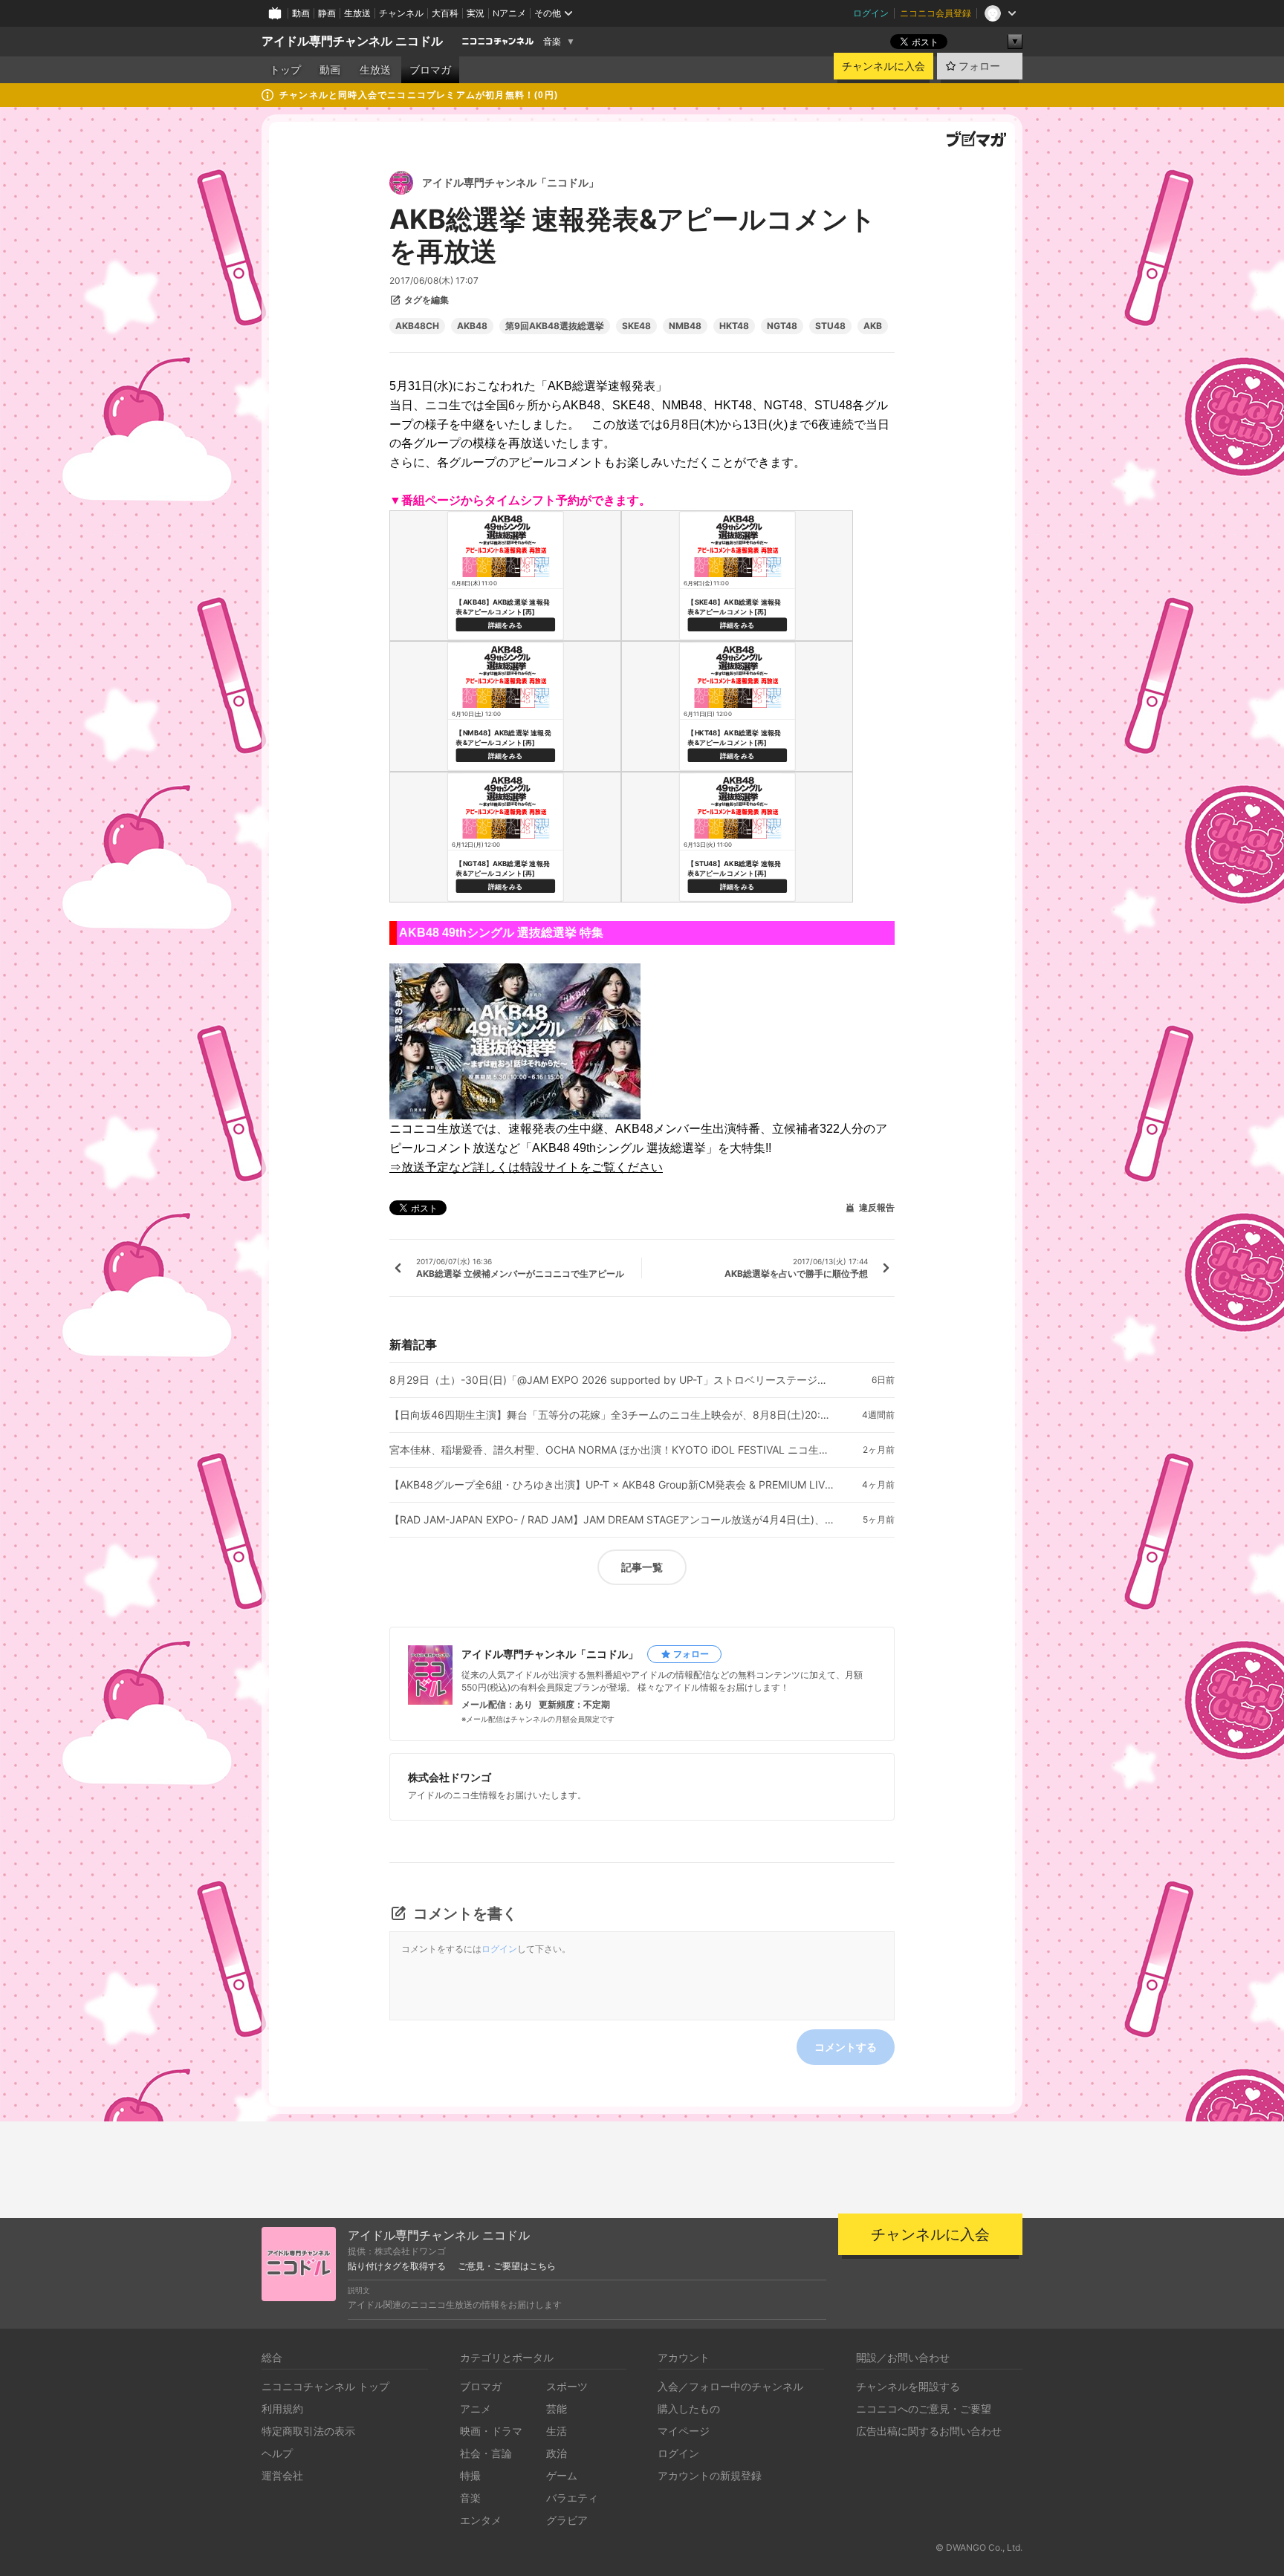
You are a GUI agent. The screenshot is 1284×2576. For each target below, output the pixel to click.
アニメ (476, 2409)
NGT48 (782, 326)
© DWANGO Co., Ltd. (979, 2547)
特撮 (470, 2475)
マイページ (684, 2431)
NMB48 (685, 326)
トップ (285, 70)
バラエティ (572, 2498)
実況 (476, 13)
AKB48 (472, 326)
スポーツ (567, 2386)
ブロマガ (430, 70)
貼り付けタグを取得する (397, 2266)
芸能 (557, 2409)
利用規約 (282, 2409)
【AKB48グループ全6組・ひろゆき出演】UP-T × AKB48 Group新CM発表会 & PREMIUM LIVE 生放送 (612, 1485)
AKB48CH (417, 326)
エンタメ (481, 2520)
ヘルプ (277, 2453)
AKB (873, 326)
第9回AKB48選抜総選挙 (555, 326)
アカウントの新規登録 (710, 2475)
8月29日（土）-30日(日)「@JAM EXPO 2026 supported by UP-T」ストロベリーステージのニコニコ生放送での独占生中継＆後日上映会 (612, 1380)
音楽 (552, 42)
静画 (327, 13)
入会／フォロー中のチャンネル (730, 2386)
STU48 (830, 326)
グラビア (567, 2520)
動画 (301, 13)
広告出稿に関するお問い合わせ (929, 2431)
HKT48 (734, 326)
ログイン (871, 13)
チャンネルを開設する (908, 2386)
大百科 (445, 13)
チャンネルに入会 (883, 66)
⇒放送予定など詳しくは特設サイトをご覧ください (526, 1167)
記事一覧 (642, 1567)
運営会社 (282, 2475)
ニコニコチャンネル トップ (325, 2386)
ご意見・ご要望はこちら (507, 2266)
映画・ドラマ (491, 2431)
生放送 (357, 13)
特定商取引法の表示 (308, 2431)
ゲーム (562, 2475)
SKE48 (636, 326)
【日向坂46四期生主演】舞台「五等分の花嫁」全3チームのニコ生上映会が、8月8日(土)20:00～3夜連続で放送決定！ (612, 1415)
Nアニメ (509, 13)
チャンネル (401, 13)
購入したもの (689, 2409)
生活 (557, 2431)
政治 (557, 2453)
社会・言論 (486, 2453)
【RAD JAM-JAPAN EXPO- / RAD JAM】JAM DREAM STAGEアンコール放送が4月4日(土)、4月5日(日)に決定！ (612, 1520)
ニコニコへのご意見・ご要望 (924, 2409)
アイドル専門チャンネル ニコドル (352, 41)
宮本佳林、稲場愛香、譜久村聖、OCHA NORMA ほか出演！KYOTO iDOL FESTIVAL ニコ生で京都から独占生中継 (612, 1450)
